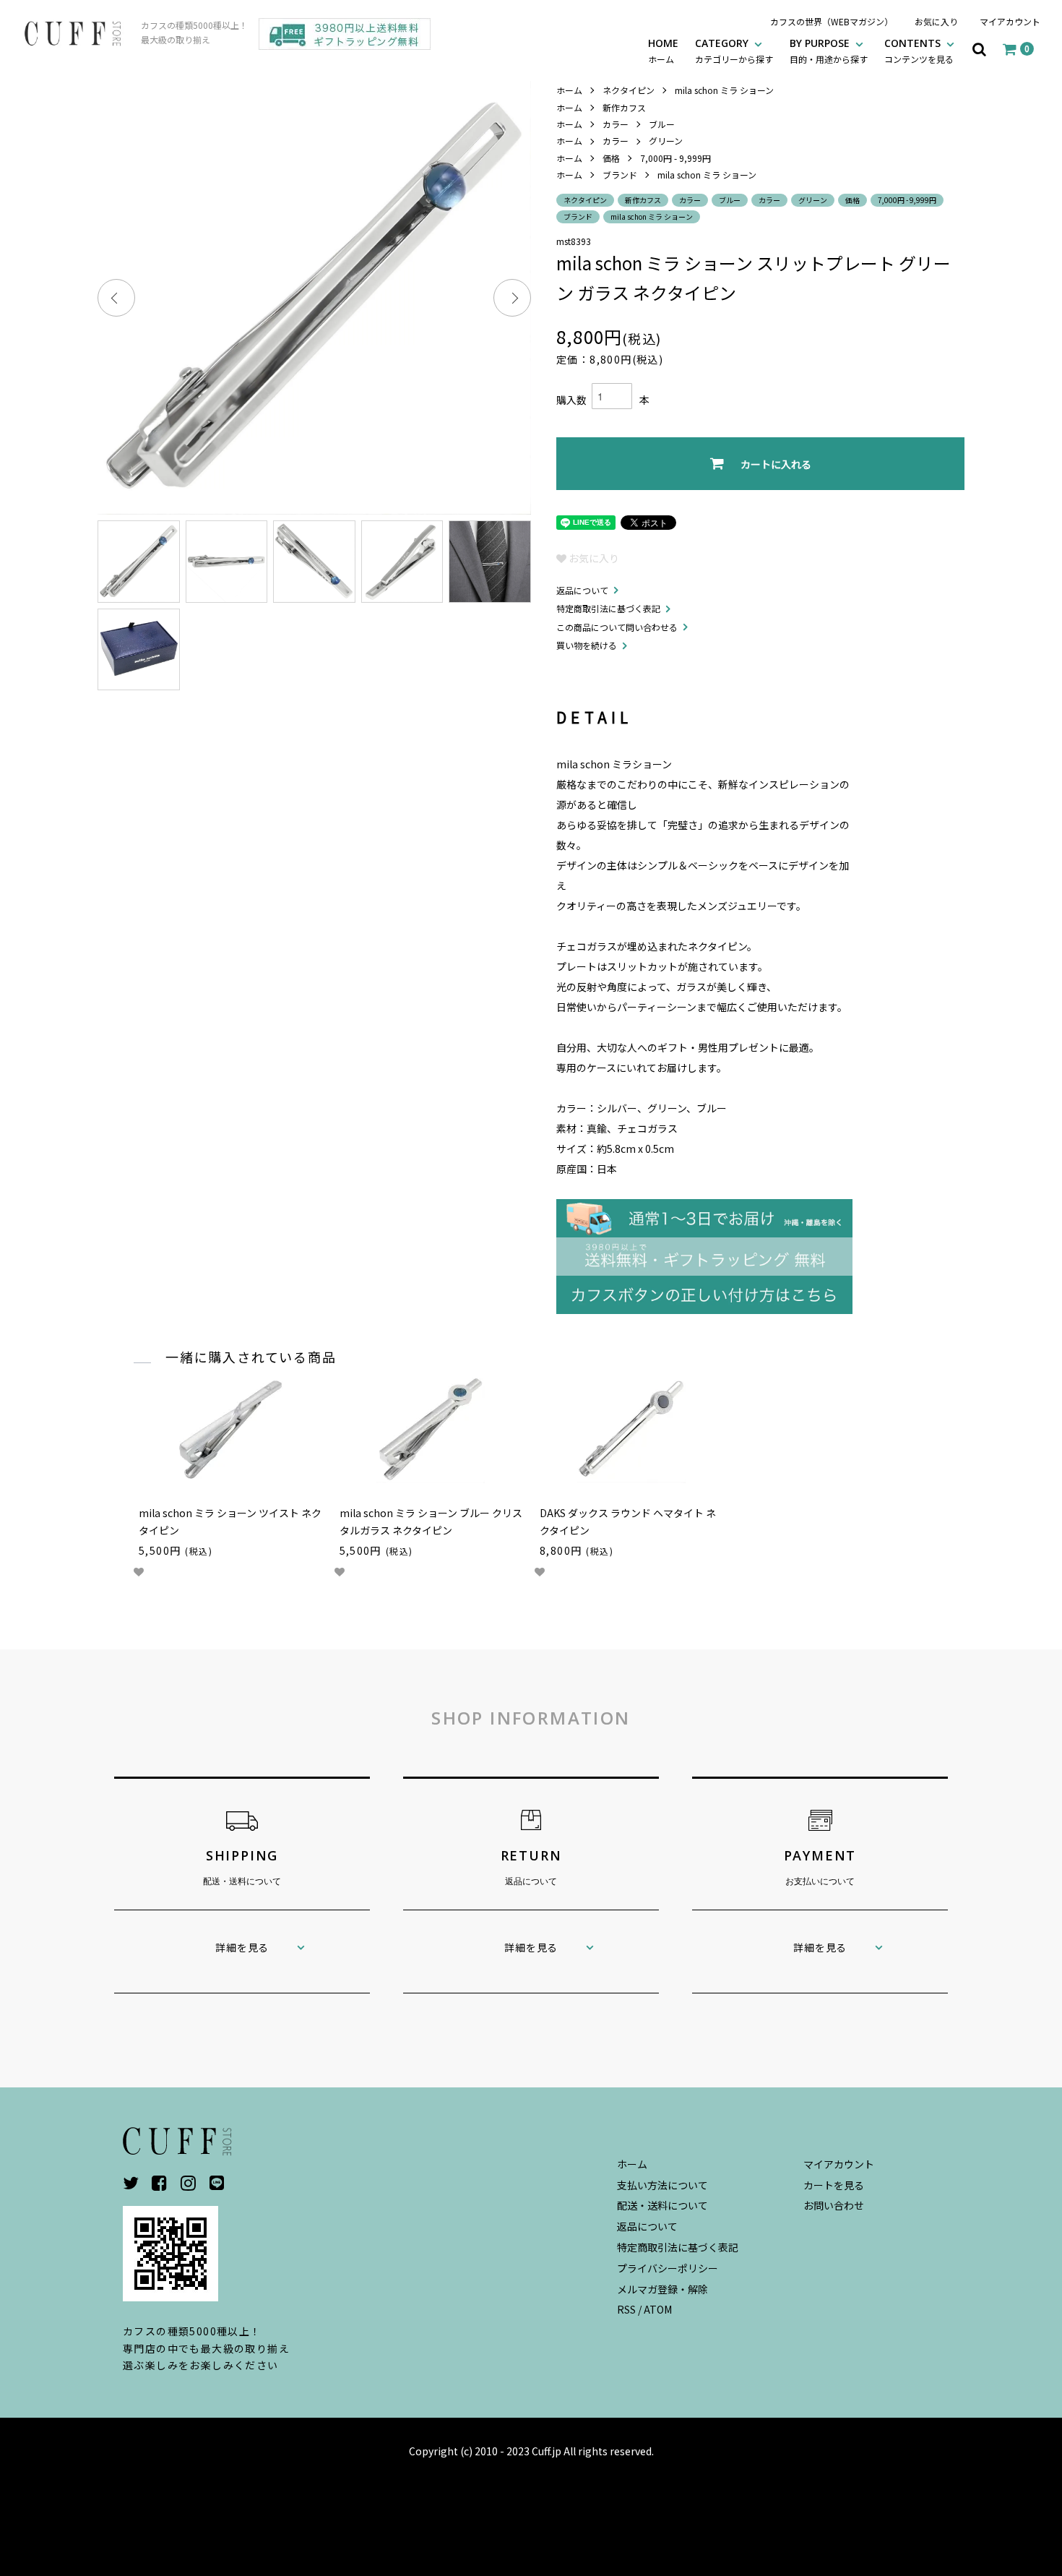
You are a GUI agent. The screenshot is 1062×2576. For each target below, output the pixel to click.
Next (512, 298)
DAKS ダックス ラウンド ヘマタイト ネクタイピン (628, 1521)
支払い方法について (662, 2185)
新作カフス (624, 107)
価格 (611, 158)
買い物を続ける (587, 645)
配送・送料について (662, 2205)
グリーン (666, 141)
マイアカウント (1010, 21)
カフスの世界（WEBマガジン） (832, 21)
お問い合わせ (834, 2205)
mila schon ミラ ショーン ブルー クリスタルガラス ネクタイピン (431, 1521)
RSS (626, 2309)
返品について (582, 590)
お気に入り (936, 21)
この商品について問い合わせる (617, 627)
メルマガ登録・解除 (662, 2289)
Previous (116, 298)
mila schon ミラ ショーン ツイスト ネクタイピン (230, 1521)
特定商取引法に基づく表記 (608, 608)
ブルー (662, 124)
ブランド (620, 175)
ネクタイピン (629, 90)
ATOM (658, 2309)
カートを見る (834, 2185)
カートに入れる (776, 464)
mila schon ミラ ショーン (724, 90)
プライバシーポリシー (668, 2268)
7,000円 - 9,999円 (675, 158)
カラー (616, 124)
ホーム (569, 90)
